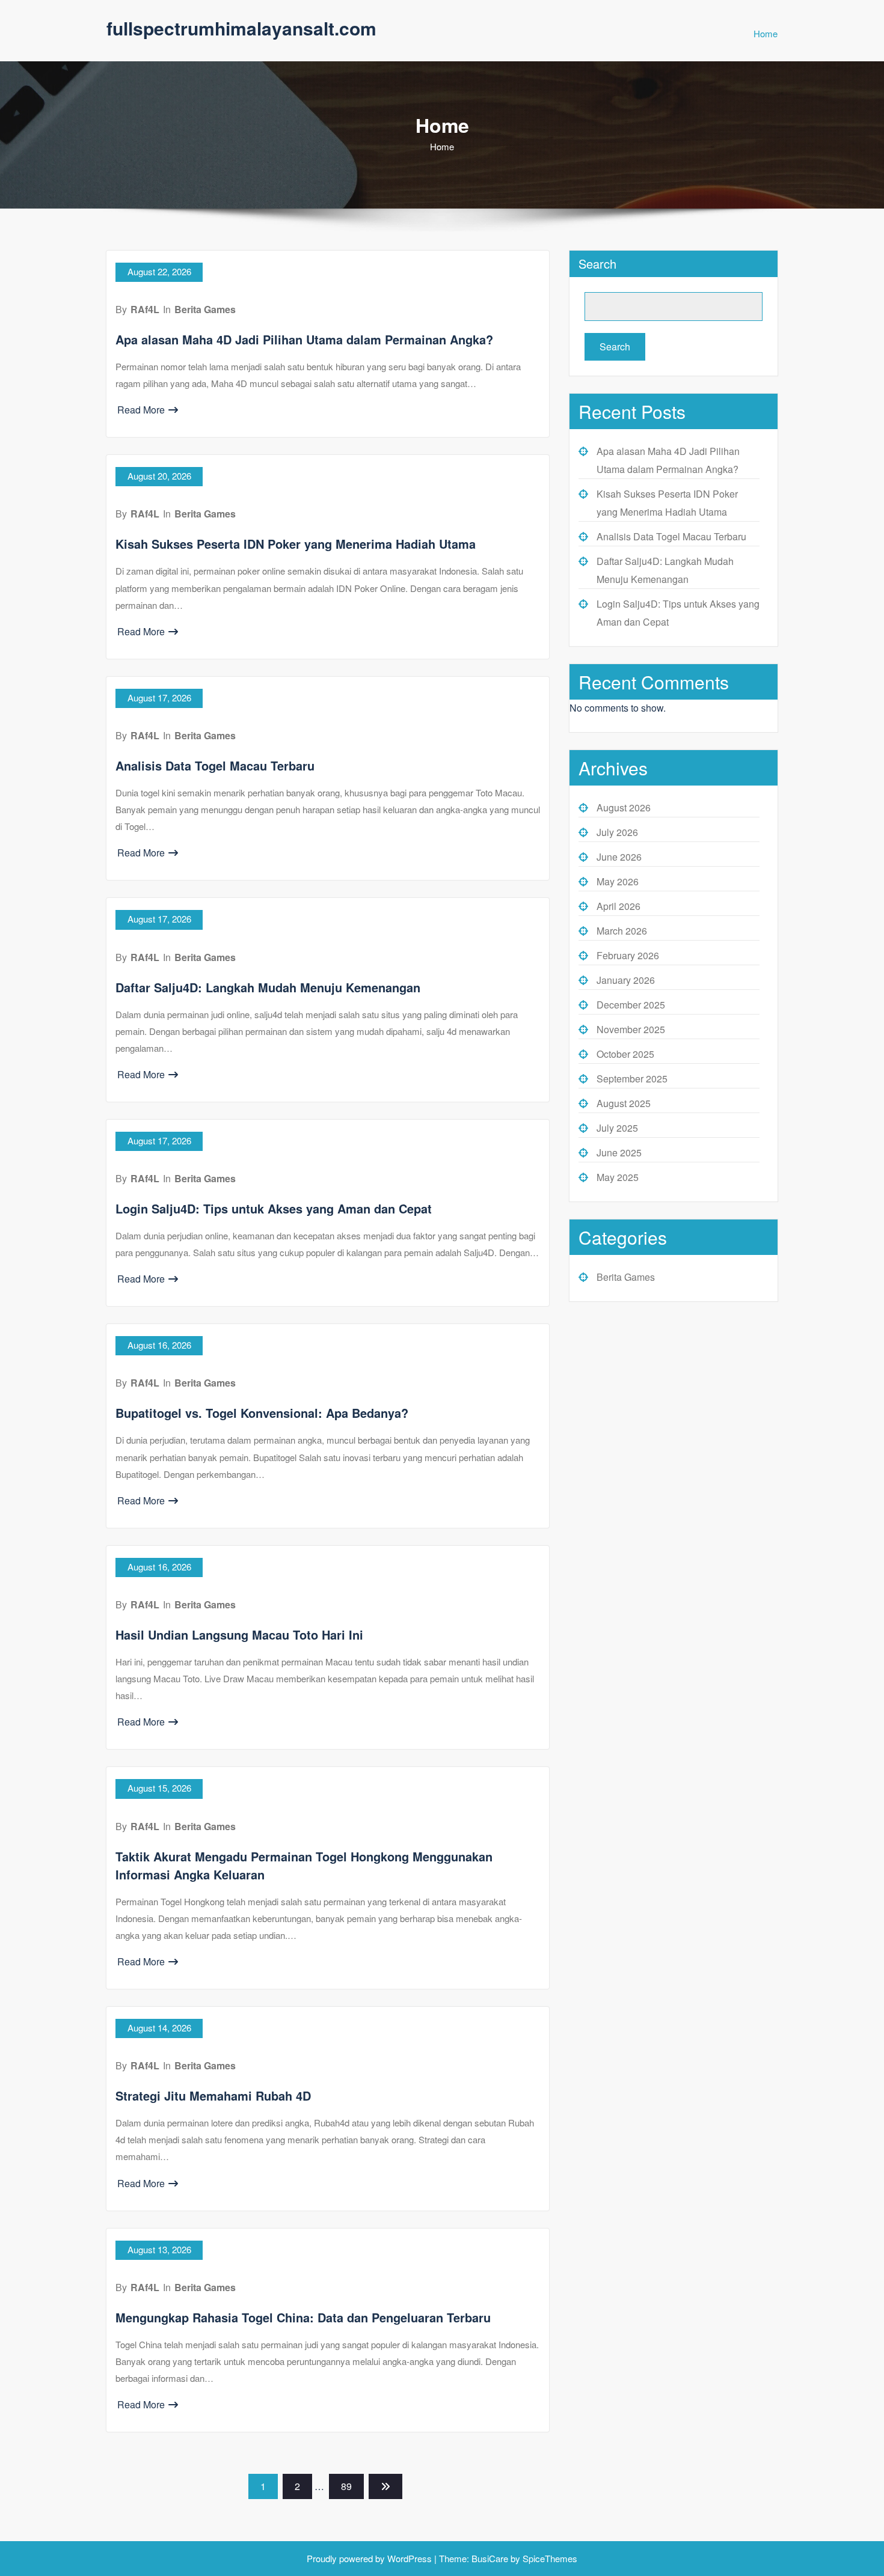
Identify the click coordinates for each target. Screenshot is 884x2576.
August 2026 (624, 807)
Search (597, 264)
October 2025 (625, 1054)
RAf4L (145, 309)
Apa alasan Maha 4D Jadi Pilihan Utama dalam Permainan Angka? (304, 339)
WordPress (410, 2558)
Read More (141, 410)
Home (766, 33)
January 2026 (626, 980)
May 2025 (618, 1177)
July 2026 (617, 832)
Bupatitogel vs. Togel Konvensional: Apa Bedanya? (262, 1413)
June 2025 (619, 1152)
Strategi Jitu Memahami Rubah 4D (213, 2095)
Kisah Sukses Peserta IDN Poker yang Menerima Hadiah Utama (296, 544)
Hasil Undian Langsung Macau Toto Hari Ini (239, 1634)
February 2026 (628, 955)
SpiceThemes (549, 2558)
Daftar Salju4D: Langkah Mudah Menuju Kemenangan (268, 987)
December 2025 (631, 1005)
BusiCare (491, 2558)
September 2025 (632, 1079)
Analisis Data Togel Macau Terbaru (215, 765)
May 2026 (618, 881)
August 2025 (624, 1103)
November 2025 (631, 1029)
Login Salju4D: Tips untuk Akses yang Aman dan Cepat (274, 1208)
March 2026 (622, 931)
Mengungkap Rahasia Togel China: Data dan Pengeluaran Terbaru (303, 2317)
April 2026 (618, 906)
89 (346, 2486)
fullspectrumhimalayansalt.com (241, 28)
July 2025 (617, 1128)
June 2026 (619, 857)
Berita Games (205, 309)
